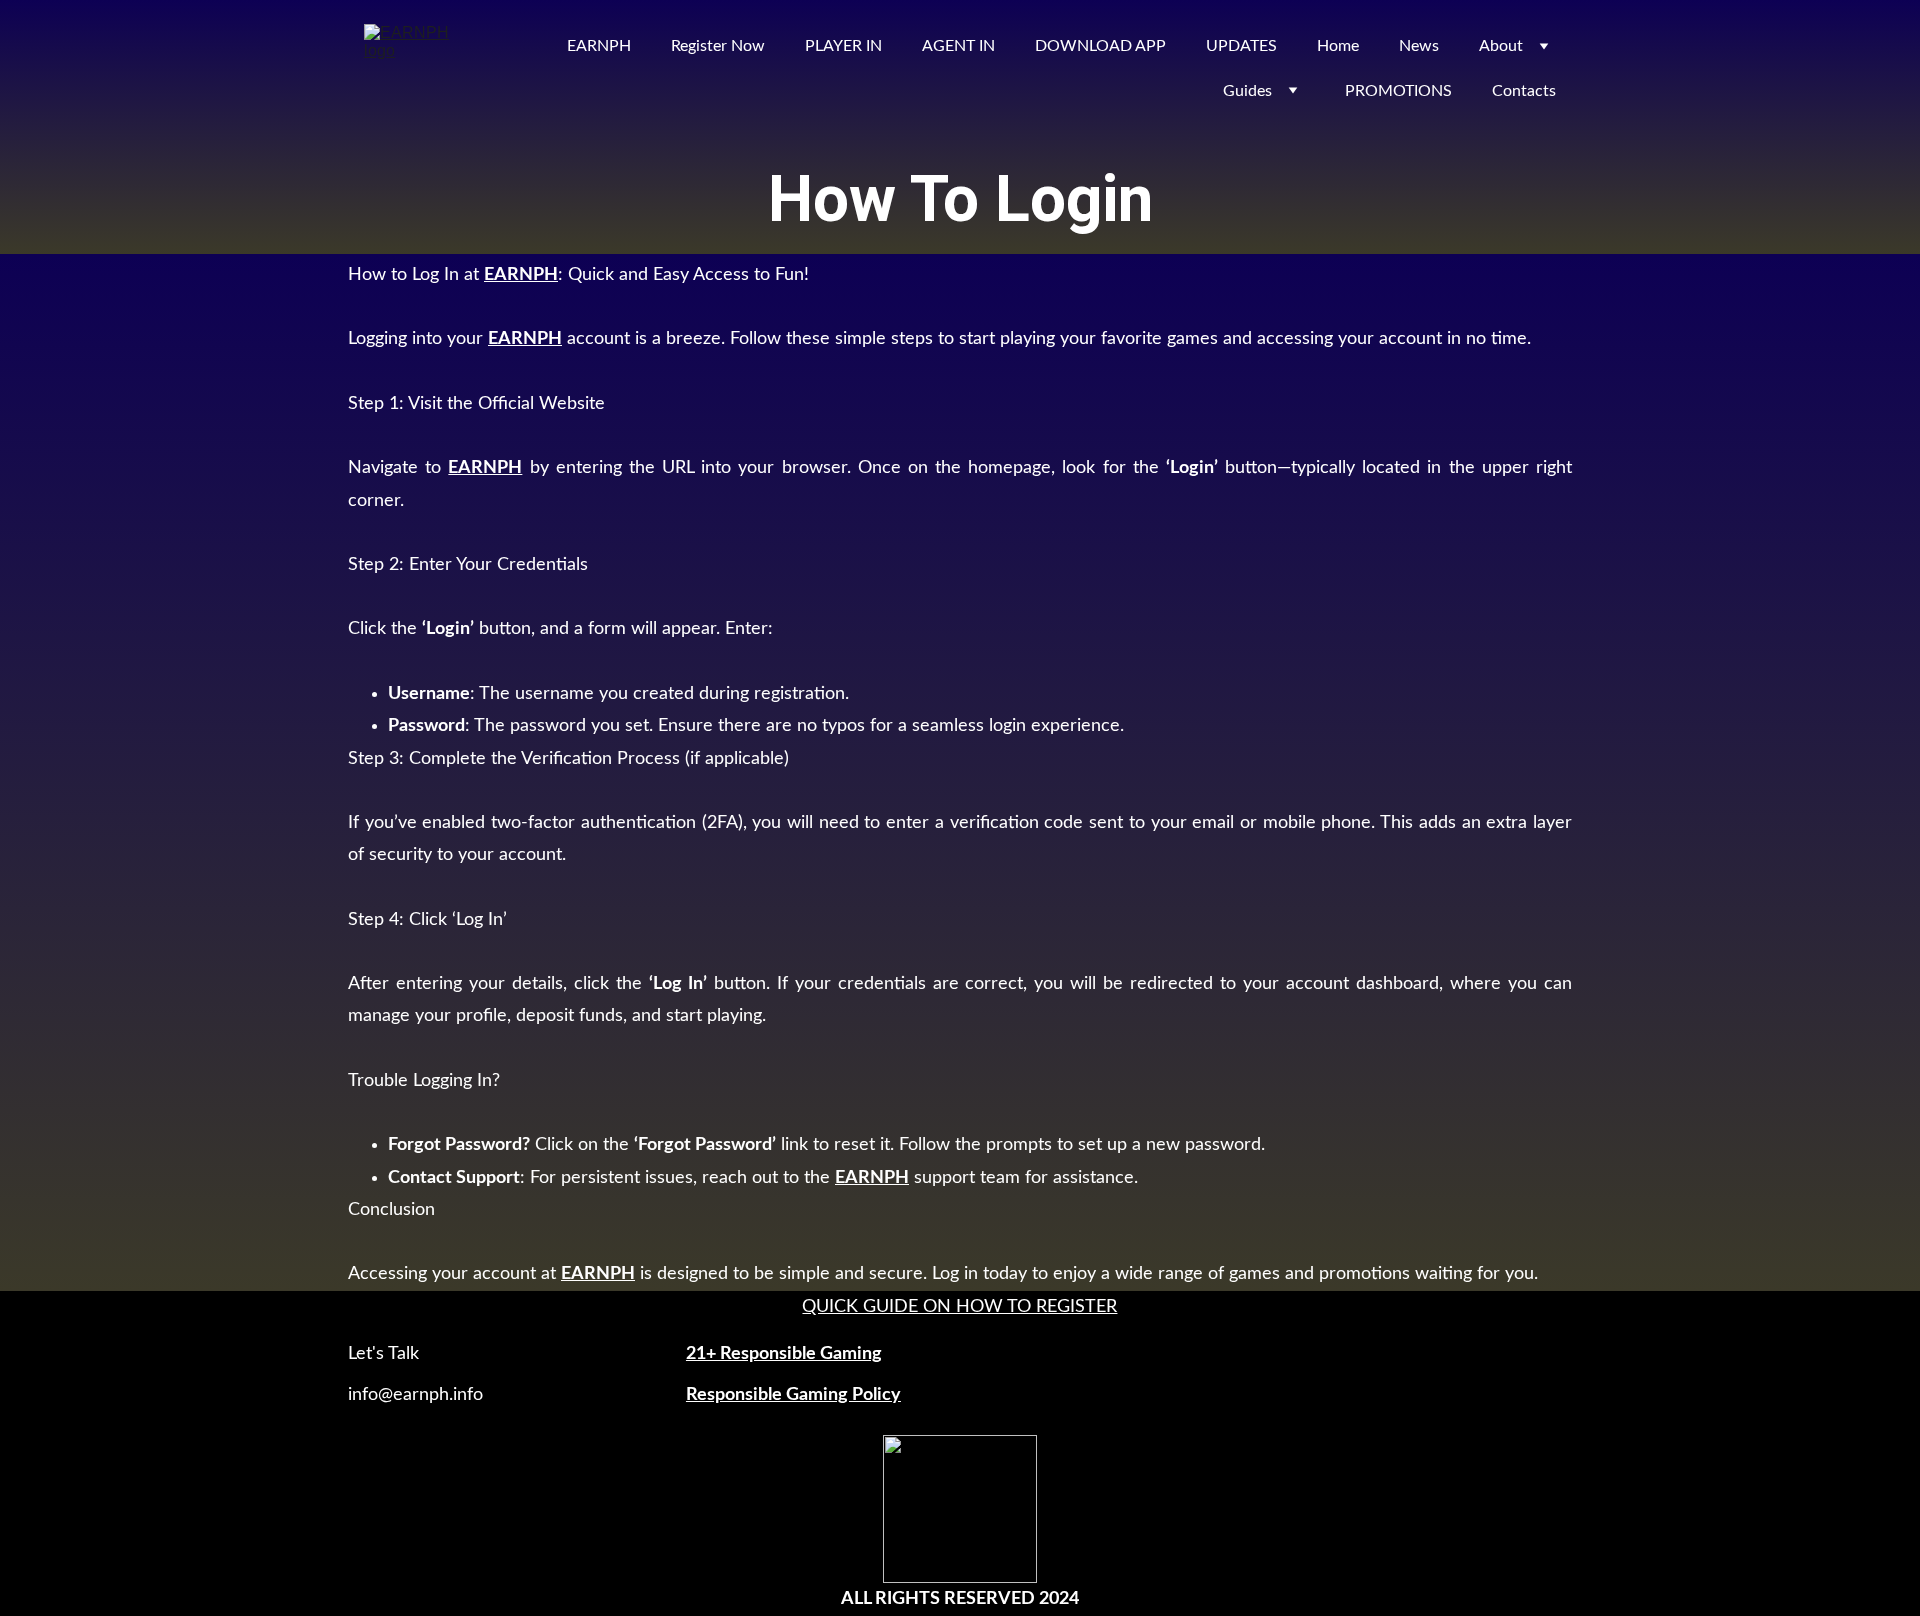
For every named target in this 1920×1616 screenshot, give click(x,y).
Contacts (1524, 91)
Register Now (718, 46)
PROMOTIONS (1398, 91)
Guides (1247, 91)
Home (1338, 46)
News (1419, 46)
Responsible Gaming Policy (793, 1395)
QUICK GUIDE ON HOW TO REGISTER (959, 1307)
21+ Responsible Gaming (784, 1354)
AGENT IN (958, 46)
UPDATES (1241, 46)
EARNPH (599, 46)
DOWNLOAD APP (1100, 46)
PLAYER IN (843, 46)
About (1501, 46)
